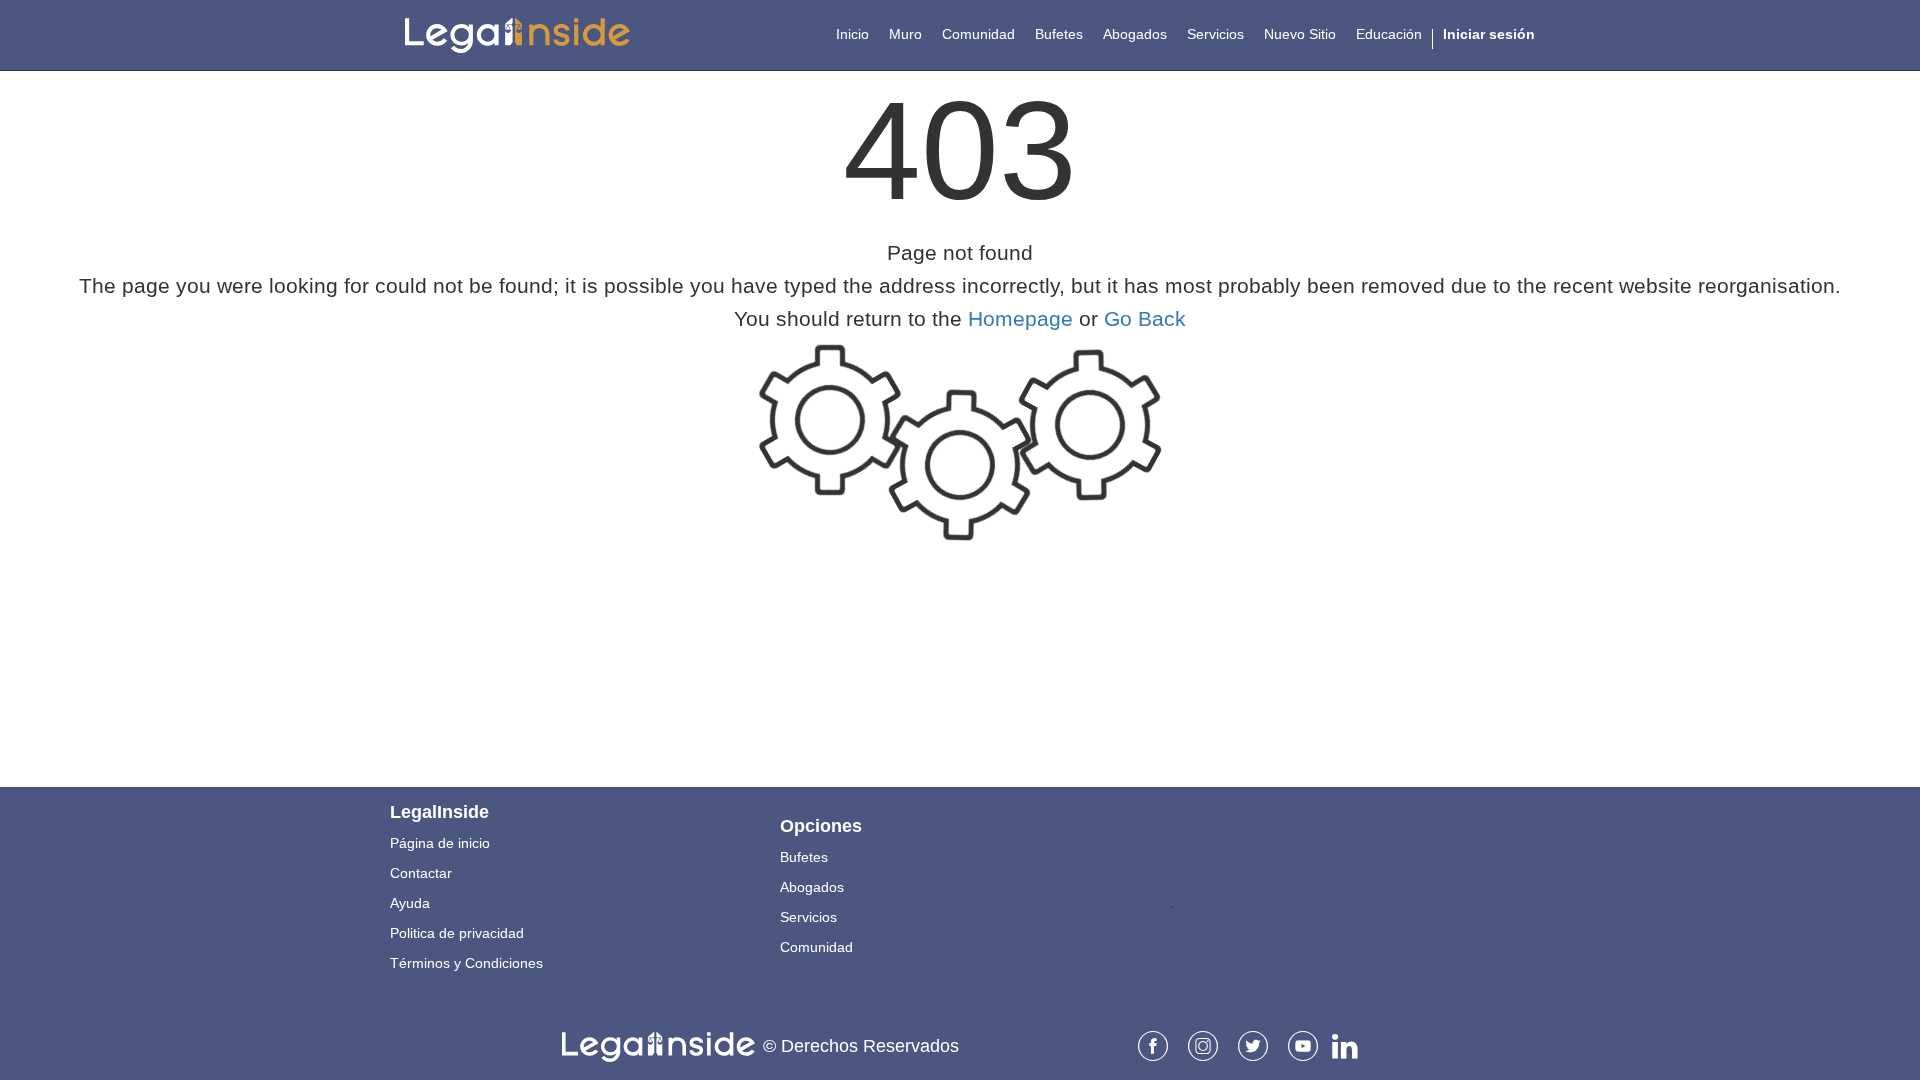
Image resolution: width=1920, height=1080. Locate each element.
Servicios (808, 917)
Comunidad (816, 947)
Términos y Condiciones (466, 963)
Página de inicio (440, 843)
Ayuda (410, 903)
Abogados (812, 887)
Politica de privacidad (457, 933)
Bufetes (804, 857)
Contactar (421, 873)
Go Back (1145, 318)
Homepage (1020, 318)
